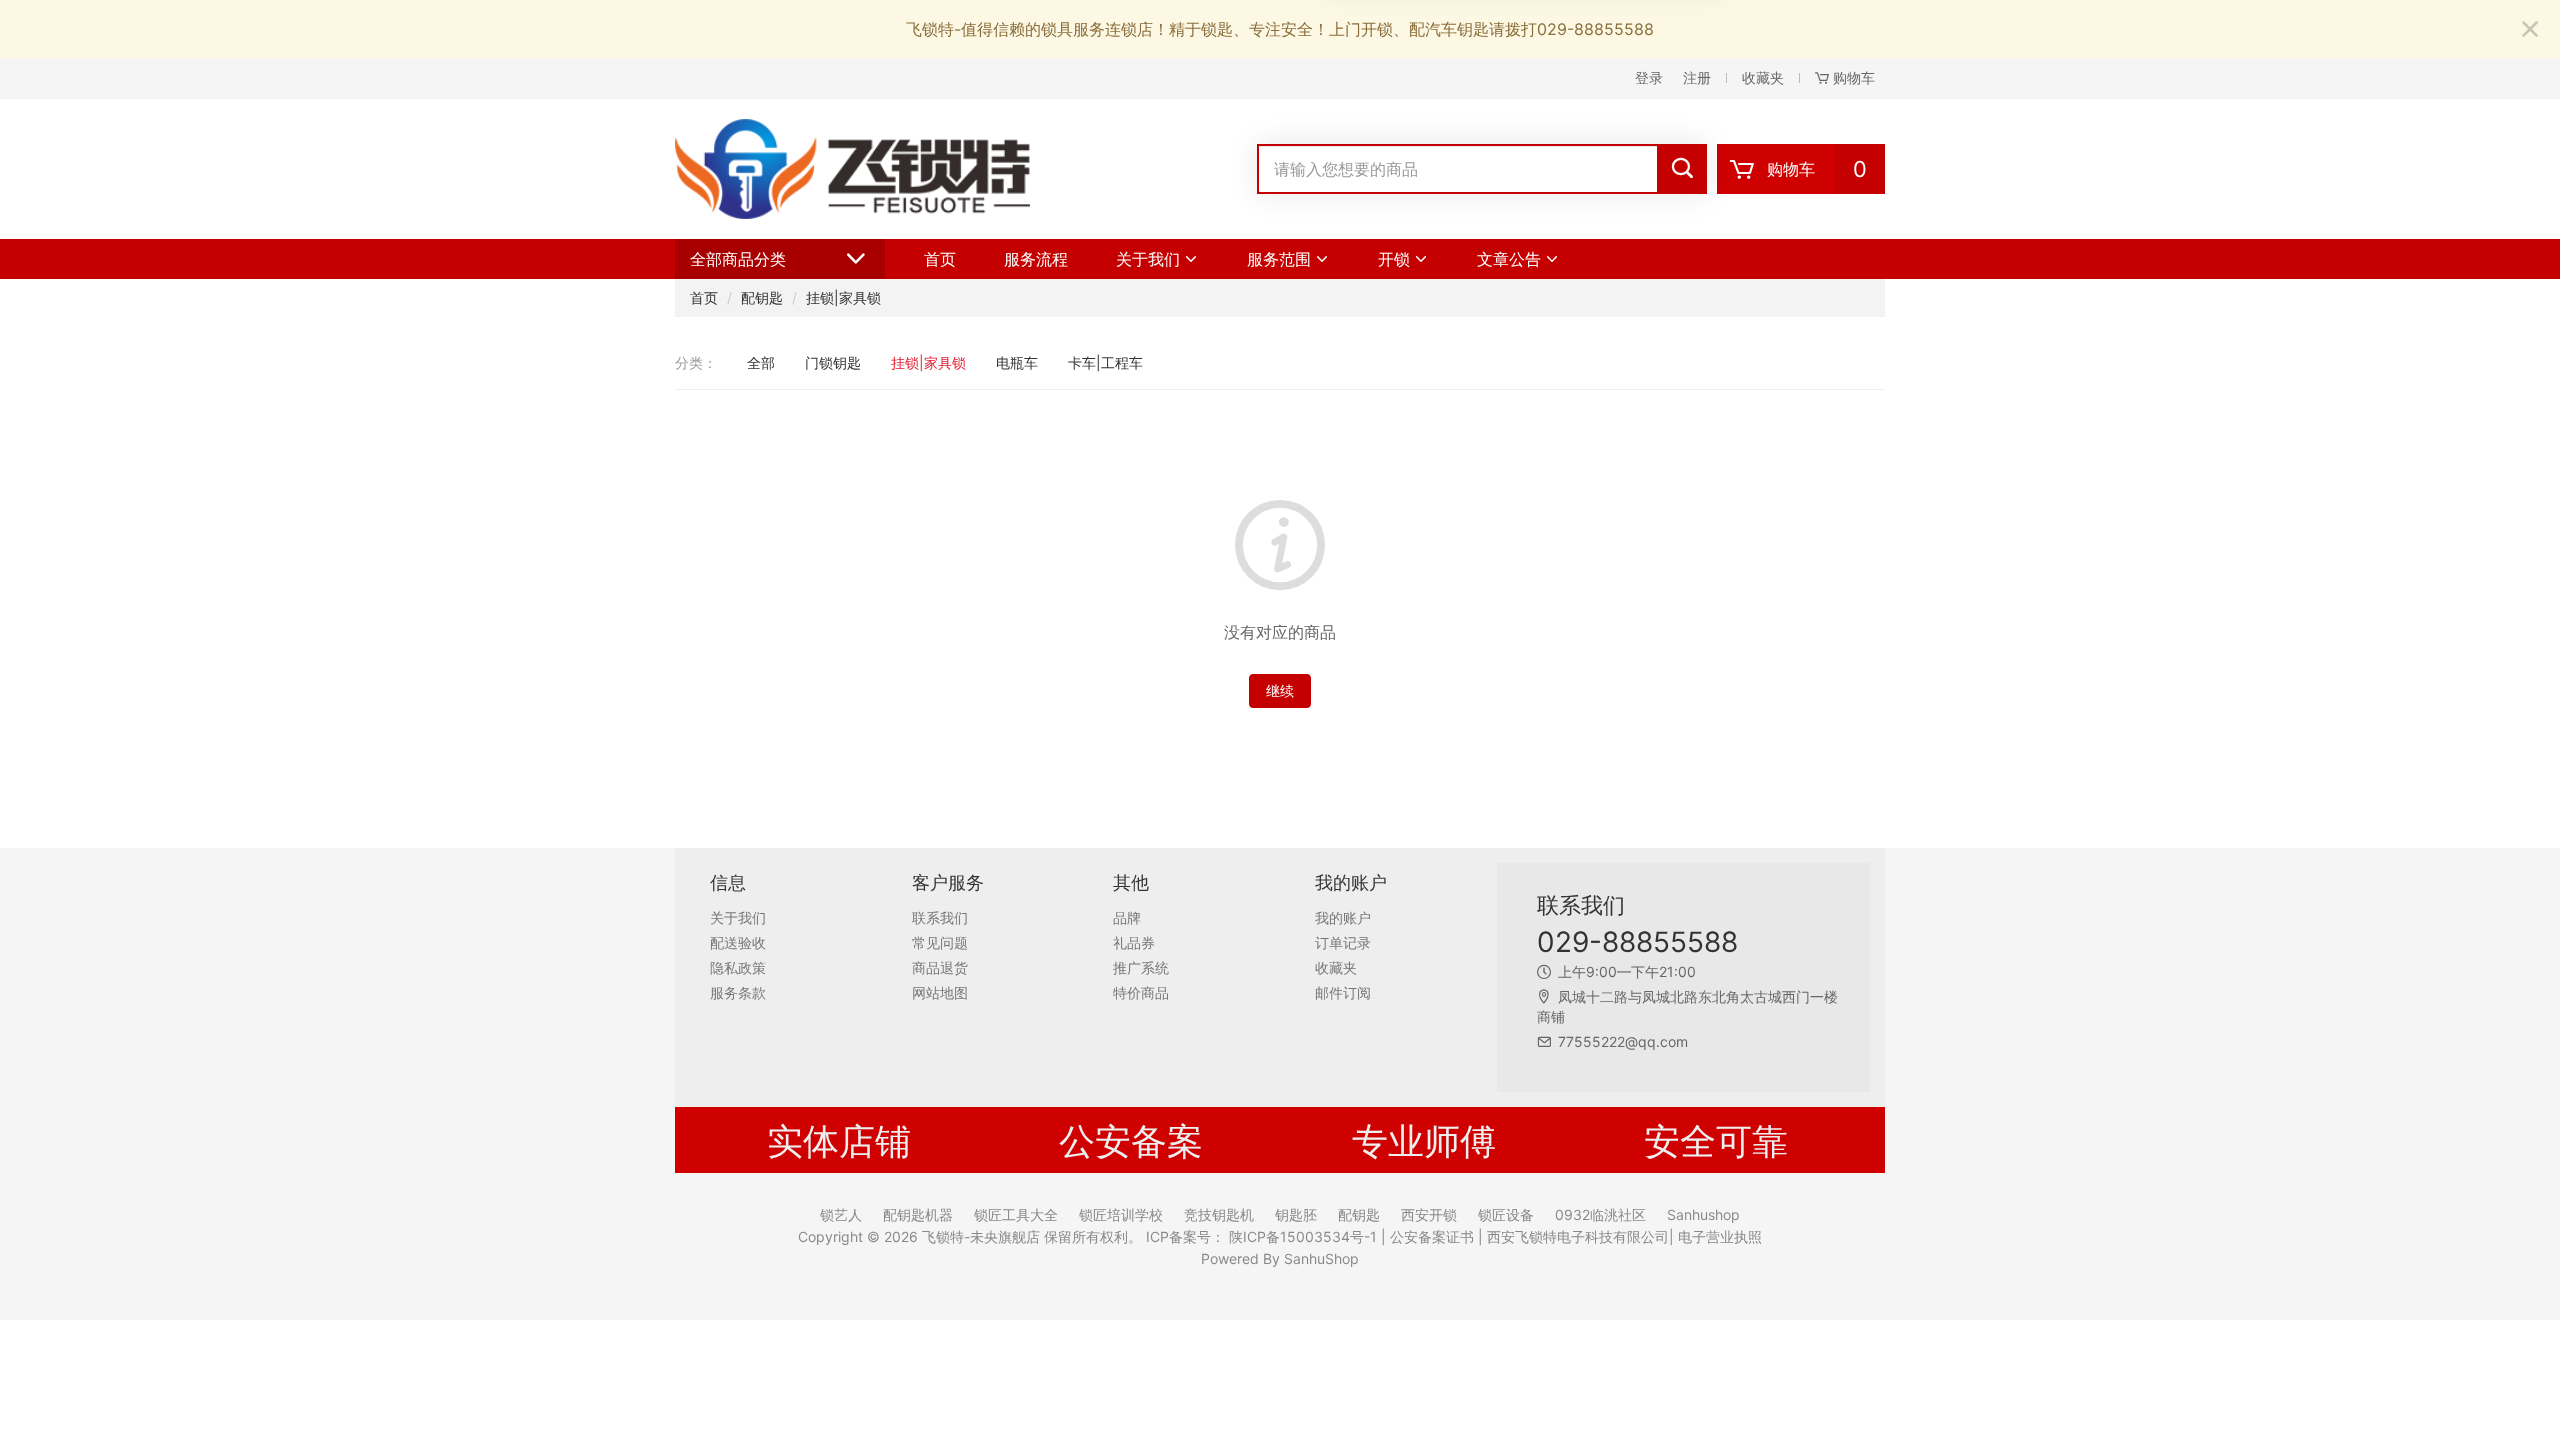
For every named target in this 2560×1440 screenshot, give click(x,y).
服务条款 (738, 992)
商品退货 (940, 967)
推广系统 (1141, 967)
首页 (940, 259)
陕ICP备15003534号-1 (1301, 1236)
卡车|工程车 (1105, 362)
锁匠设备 (1506, 1215)
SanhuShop (1321, 1258)
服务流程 (1036, 259)
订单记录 (1343, 942)
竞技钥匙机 (1219, 1215)
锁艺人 (841, 1215)
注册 (1697, 77)
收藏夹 (1763, 77)
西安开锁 (1429, 1215)
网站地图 (940, 992)
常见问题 (940, 942)
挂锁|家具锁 (843, 297)
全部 (761, 362)
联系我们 (940, 917)
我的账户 (1343, 917)
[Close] (2530, 30)
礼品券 (1134, 942)
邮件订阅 (1343, 992)
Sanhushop (1703, 1215)
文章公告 (1509, 259)
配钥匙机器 (918, 1215)
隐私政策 (738, 967)
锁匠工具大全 (1016, 1215)
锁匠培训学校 (1121, 1215)
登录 (1649, 77)
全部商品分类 (738, 259)
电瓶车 (1017, 362)
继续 (1280, 690)
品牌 (1127, 917)
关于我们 (1148, 259)
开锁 (1394, 259)
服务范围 (1279, 259)
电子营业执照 (1718, 1236)
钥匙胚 (1296, 1215)
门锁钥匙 (833, 362)
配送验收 (738, 942)
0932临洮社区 (1600, 1215)
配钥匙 (762, 297)
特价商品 (1141, 992)
